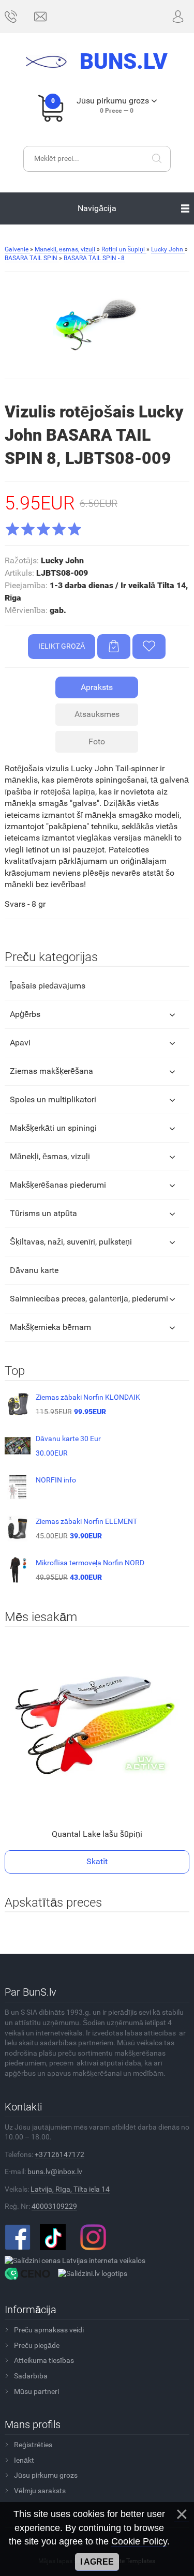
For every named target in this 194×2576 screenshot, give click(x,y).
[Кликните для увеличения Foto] (97, 324)
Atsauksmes (97, 714)
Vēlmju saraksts (40, 2491)
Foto (97, 742)
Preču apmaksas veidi (49, 2330)
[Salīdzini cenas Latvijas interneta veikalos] (75, 2260)
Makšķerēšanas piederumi (58, 1185)
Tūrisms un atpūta (43, 1213)
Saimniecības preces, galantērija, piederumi (89, 1299)
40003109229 (54, 2206)
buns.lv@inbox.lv (55, 2171)
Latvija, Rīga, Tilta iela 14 (70, 2189)
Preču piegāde (37, 2345)
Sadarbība (31, 2376)
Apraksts (97, 687)
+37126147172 (59, 2154)
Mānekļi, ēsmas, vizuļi (50, 1156)
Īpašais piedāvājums (48, 986)
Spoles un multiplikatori (53, 1099)
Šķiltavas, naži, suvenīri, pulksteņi (71, 1242)
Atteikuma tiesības (44, 2360)
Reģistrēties (33, 2445)
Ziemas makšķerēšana (51, 1071)
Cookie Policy (139, 2541)
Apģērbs (25, 1014)
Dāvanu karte (34, 1270)
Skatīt (97, 1861)
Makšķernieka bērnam (50, 1327)
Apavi (20, 1043)
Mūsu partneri (36, 2391)
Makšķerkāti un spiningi (53, 1128)
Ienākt (24, 2460)
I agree (97, 2562)
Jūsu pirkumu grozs (46, 2475)
